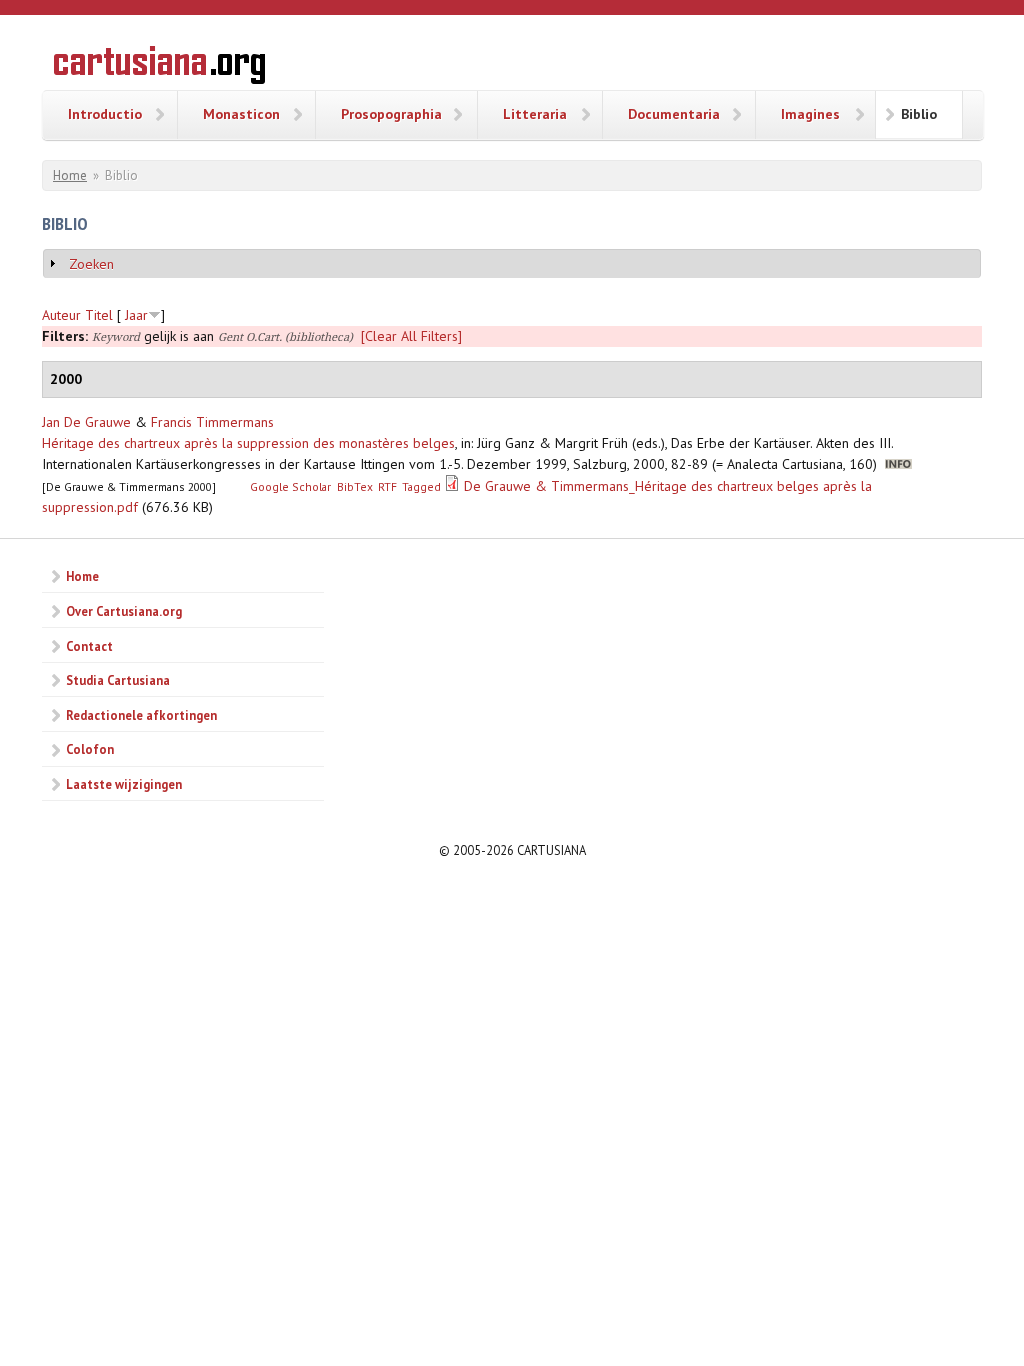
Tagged (421, 486)
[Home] (159, 68)
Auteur (61, 315)
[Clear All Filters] (411, 336)
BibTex (355, 486)
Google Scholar (290, 486)
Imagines (810, 114)
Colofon (90, 749)
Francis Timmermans (212, 422)
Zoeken (91, 264)
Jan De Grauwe (86, 422)
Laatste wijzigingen (124, 784)
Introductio (105, 114)
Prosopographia (391, 114)
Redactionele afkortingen (141, 715)
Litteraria (535, 114)
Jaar (136, 315)
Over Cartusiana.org (124, 611)
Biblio (919, 114)
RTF (387, 486)
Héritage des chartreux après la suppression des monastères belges (248, 443)
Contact (89, 646)
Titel (99, 315)
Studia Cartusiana (118, 680)
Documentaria (674, 114)
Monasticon (241, 114)
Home (70, 175)
